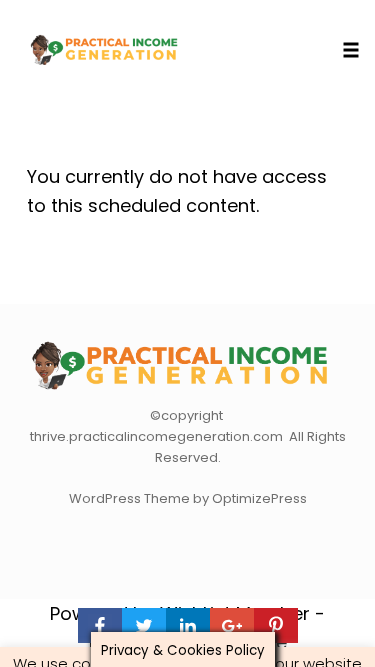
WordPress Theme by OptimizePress (188, 498)
